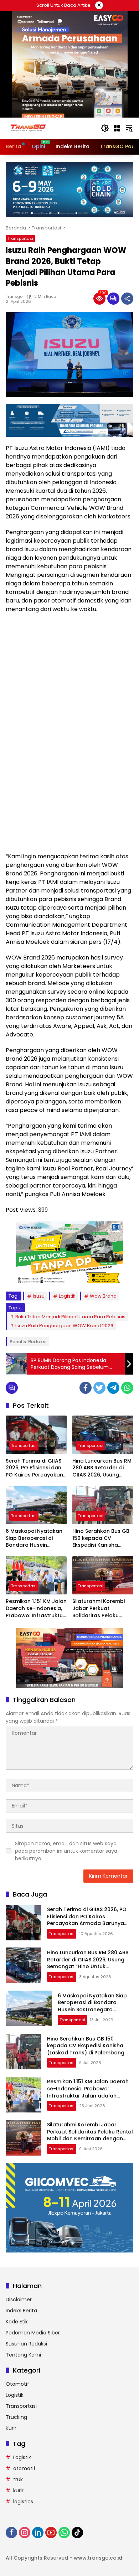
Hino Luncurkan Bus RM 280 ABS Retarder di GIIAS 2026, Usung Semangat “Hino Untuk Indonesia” (102, 1468)
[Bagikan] (127, 299)
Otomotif (17, 2384)
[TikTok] (77, 2533)
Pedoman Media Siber (33, 2333)
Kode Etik (17, 2322)
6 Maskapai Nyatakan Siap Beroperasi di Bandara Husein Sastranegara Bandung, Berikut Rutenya (34, 1538)
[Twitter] (99, 1388)
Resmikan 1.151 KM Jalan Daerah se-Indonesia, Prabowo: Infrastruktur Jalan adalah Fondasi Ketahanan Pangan (36, 1608)
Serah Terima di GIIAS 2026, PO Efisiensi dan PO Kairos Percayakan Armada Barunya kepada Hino (34, 1468)
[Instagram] (25, 2533)
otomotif (24, 2468)
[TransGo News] (28, 128)
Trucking (16, 2417)
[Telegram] (113, 1388)
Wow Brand (103, 1296)
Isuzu (39, 1296)
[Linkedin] (38, 2533)
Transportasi (20, 238)
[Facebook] (86, 1388)
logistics (23, 2502)
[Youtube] (51, 2533)
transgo (14, 296)
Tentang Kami (23, 2355)
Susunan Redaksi (26, 2344)
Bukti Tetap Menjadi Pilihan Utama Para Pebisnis (70, 1317)
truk (18, 2479)
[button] (105, 128)
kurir (18, 2490)
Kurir (11, 2428)
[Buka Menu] (117, 128)
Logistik (67, 1296)
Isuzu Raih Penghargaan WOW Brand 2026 (64, 1326)
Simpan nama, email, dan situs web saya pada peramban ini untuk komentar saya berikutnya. (66, 1851)
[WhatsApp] (127, 1388)
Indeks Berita (21, 2311)
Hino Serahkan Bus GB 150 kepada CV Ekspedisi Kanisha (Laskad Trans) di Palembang (101, 1538)
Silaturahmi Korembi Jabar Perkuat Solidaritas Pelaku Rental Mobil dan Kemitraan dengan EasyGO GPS (99, 1608)
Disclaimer (19, 2300)
